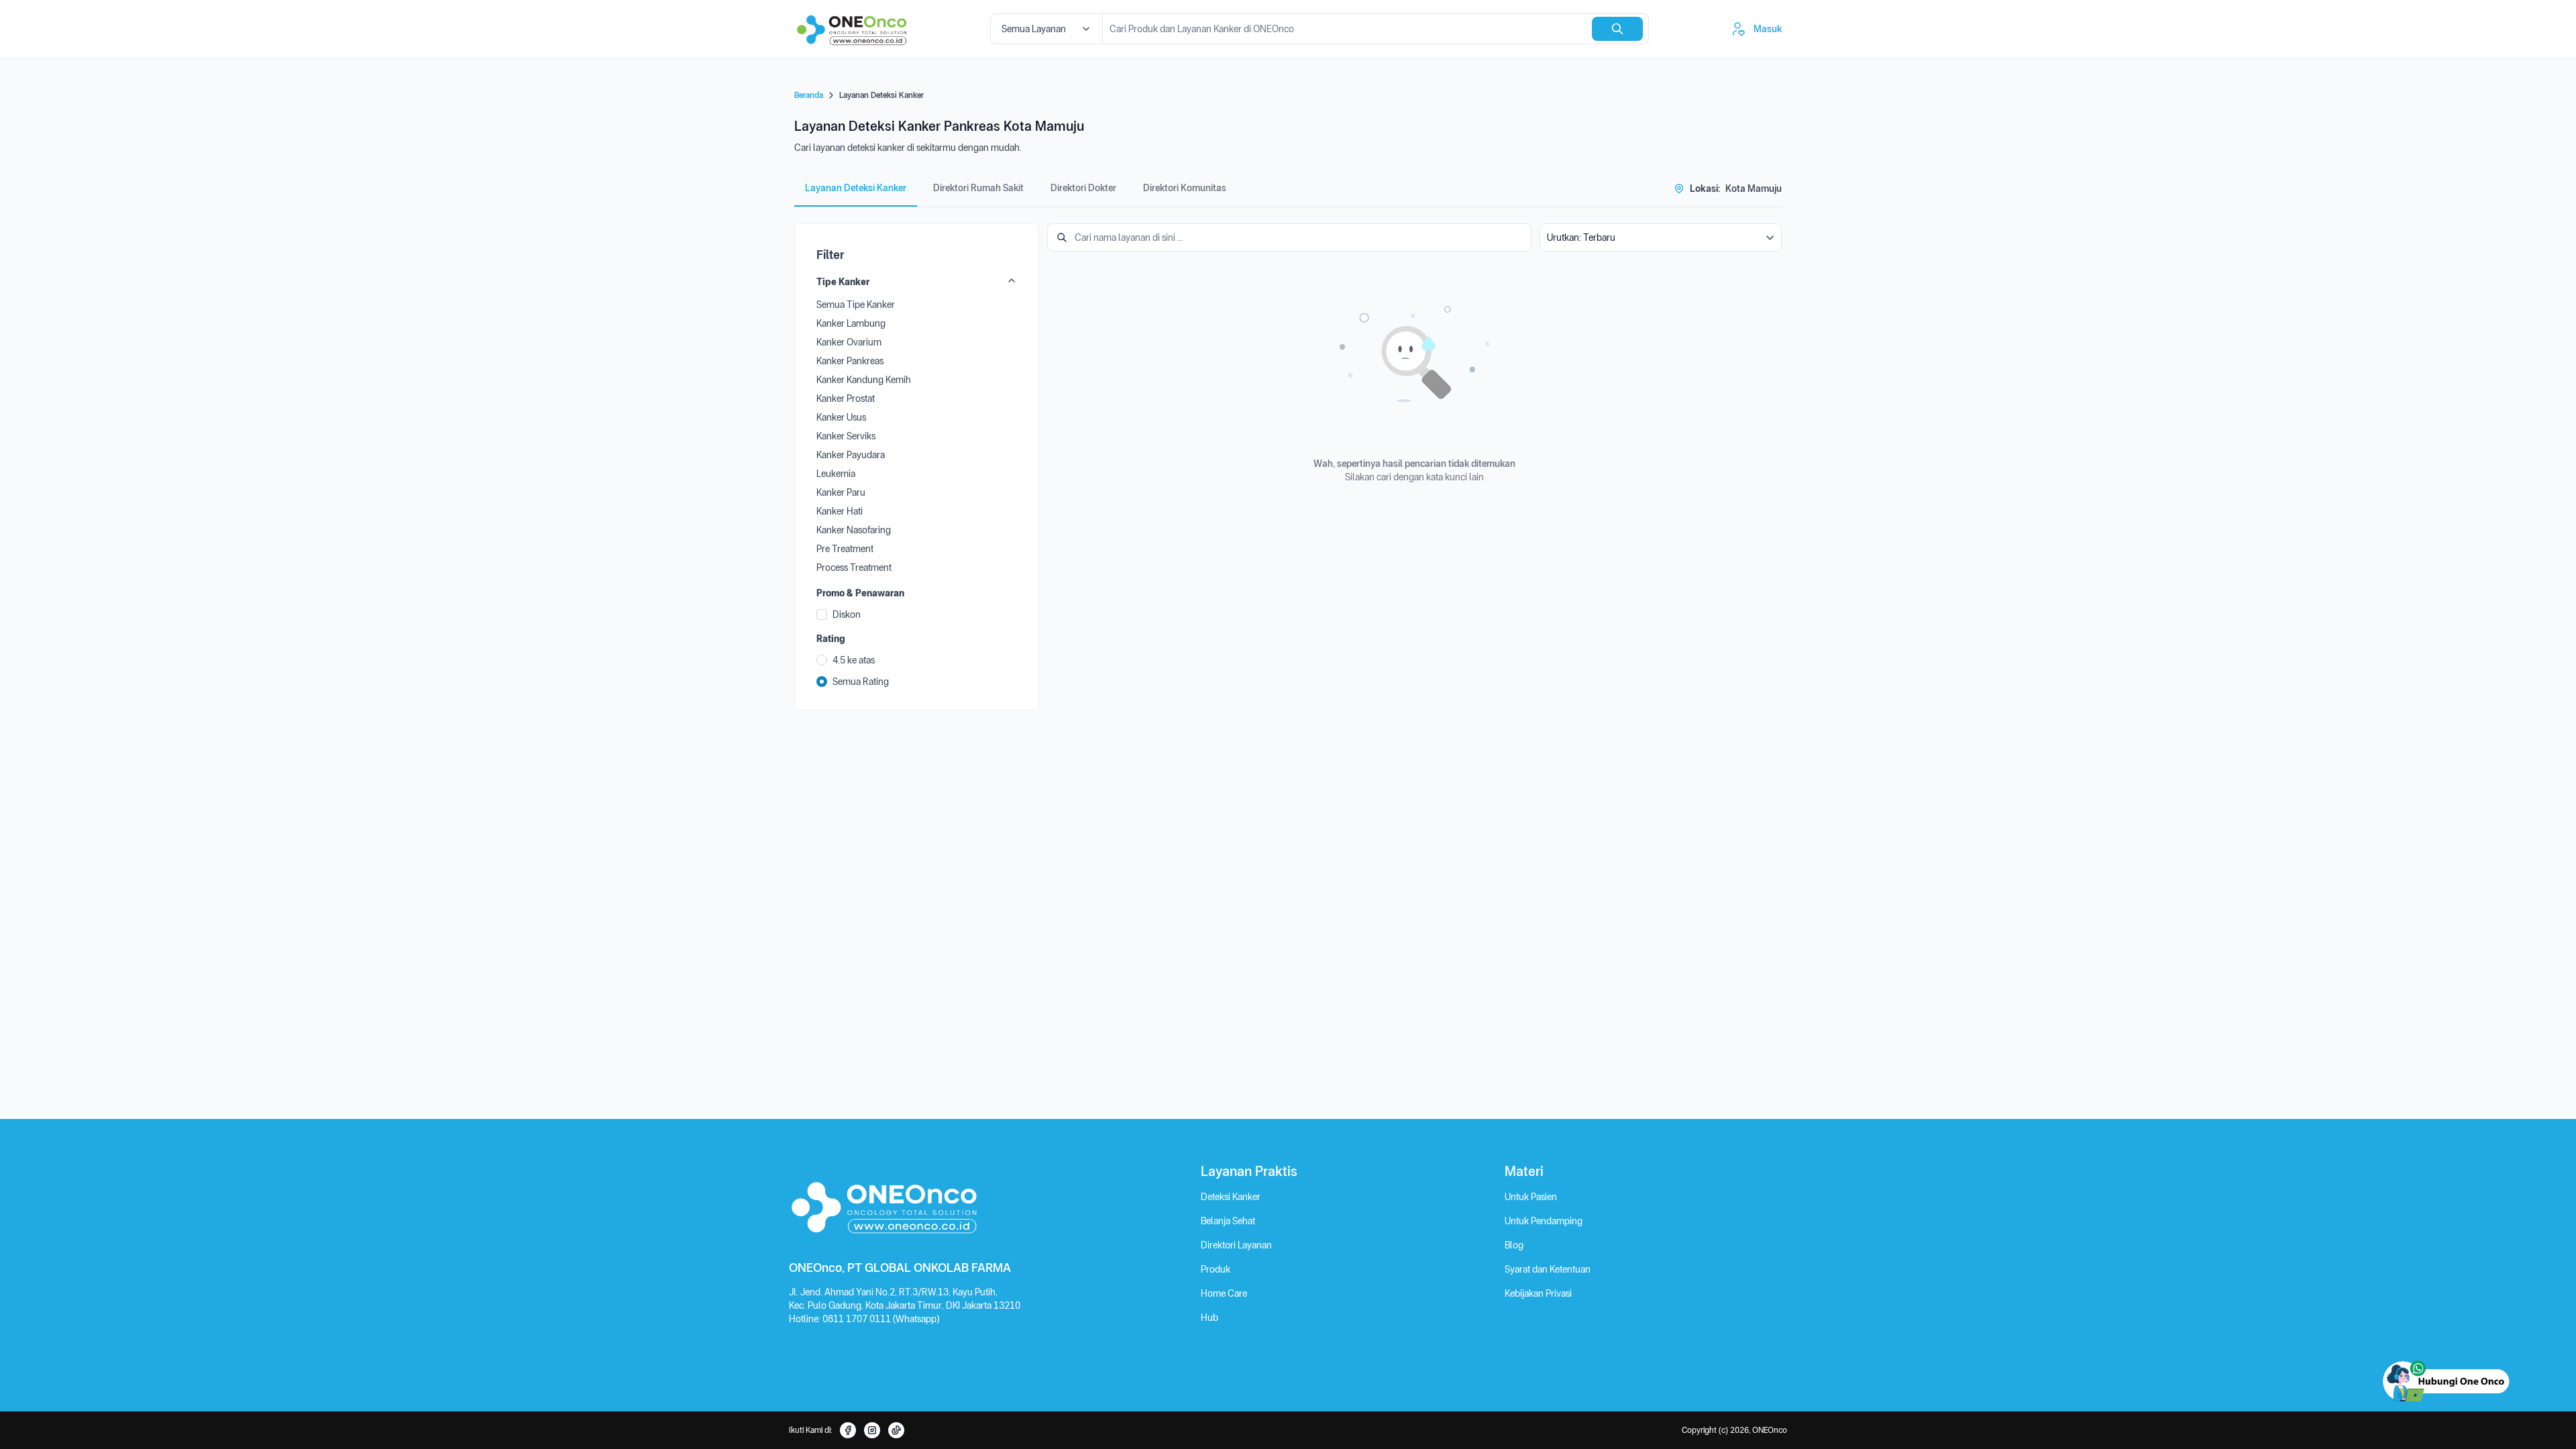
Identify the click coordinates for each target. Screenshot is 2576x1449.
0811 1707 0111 (858, 1319)
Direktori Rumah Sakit (978, 188)
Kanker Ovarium (849, 342)
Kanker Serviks (846, 436)
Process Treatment (854, 568)
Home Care (1224, 1293)
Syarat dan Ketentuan (1548, 1269)
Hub (1210, 1318)
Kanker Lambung (851, 323)
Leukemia (836, 474)
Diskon (847, 614)
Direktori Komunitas (1185, 188)
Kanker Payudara (851, 455)
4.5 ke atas (854, 660)
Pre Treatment (845, 549)
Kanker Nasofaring (854, 530)
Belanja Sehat (1228, 1221)
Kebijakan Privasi (1538, 1293)
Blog (1514, 1245)
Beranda (809, 95)
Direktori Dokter (1083, 188)
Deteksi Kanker (1231, 1197)
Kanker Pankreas (850, 361)
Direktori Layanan (1236, 1245)
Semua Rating (861, 682)
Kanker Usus (841, 417)
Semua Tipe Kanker (856, 305)
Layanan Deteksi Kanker (856, 188)
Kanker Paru (841, 492)
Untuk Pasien (1531, 1197)
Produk (1216, 1269)
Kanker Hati (840, 511)
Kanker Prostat (846, 398)
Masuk (1768, 29)
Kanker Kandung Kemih (864, 380)
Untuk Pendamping (1544, 1221)
